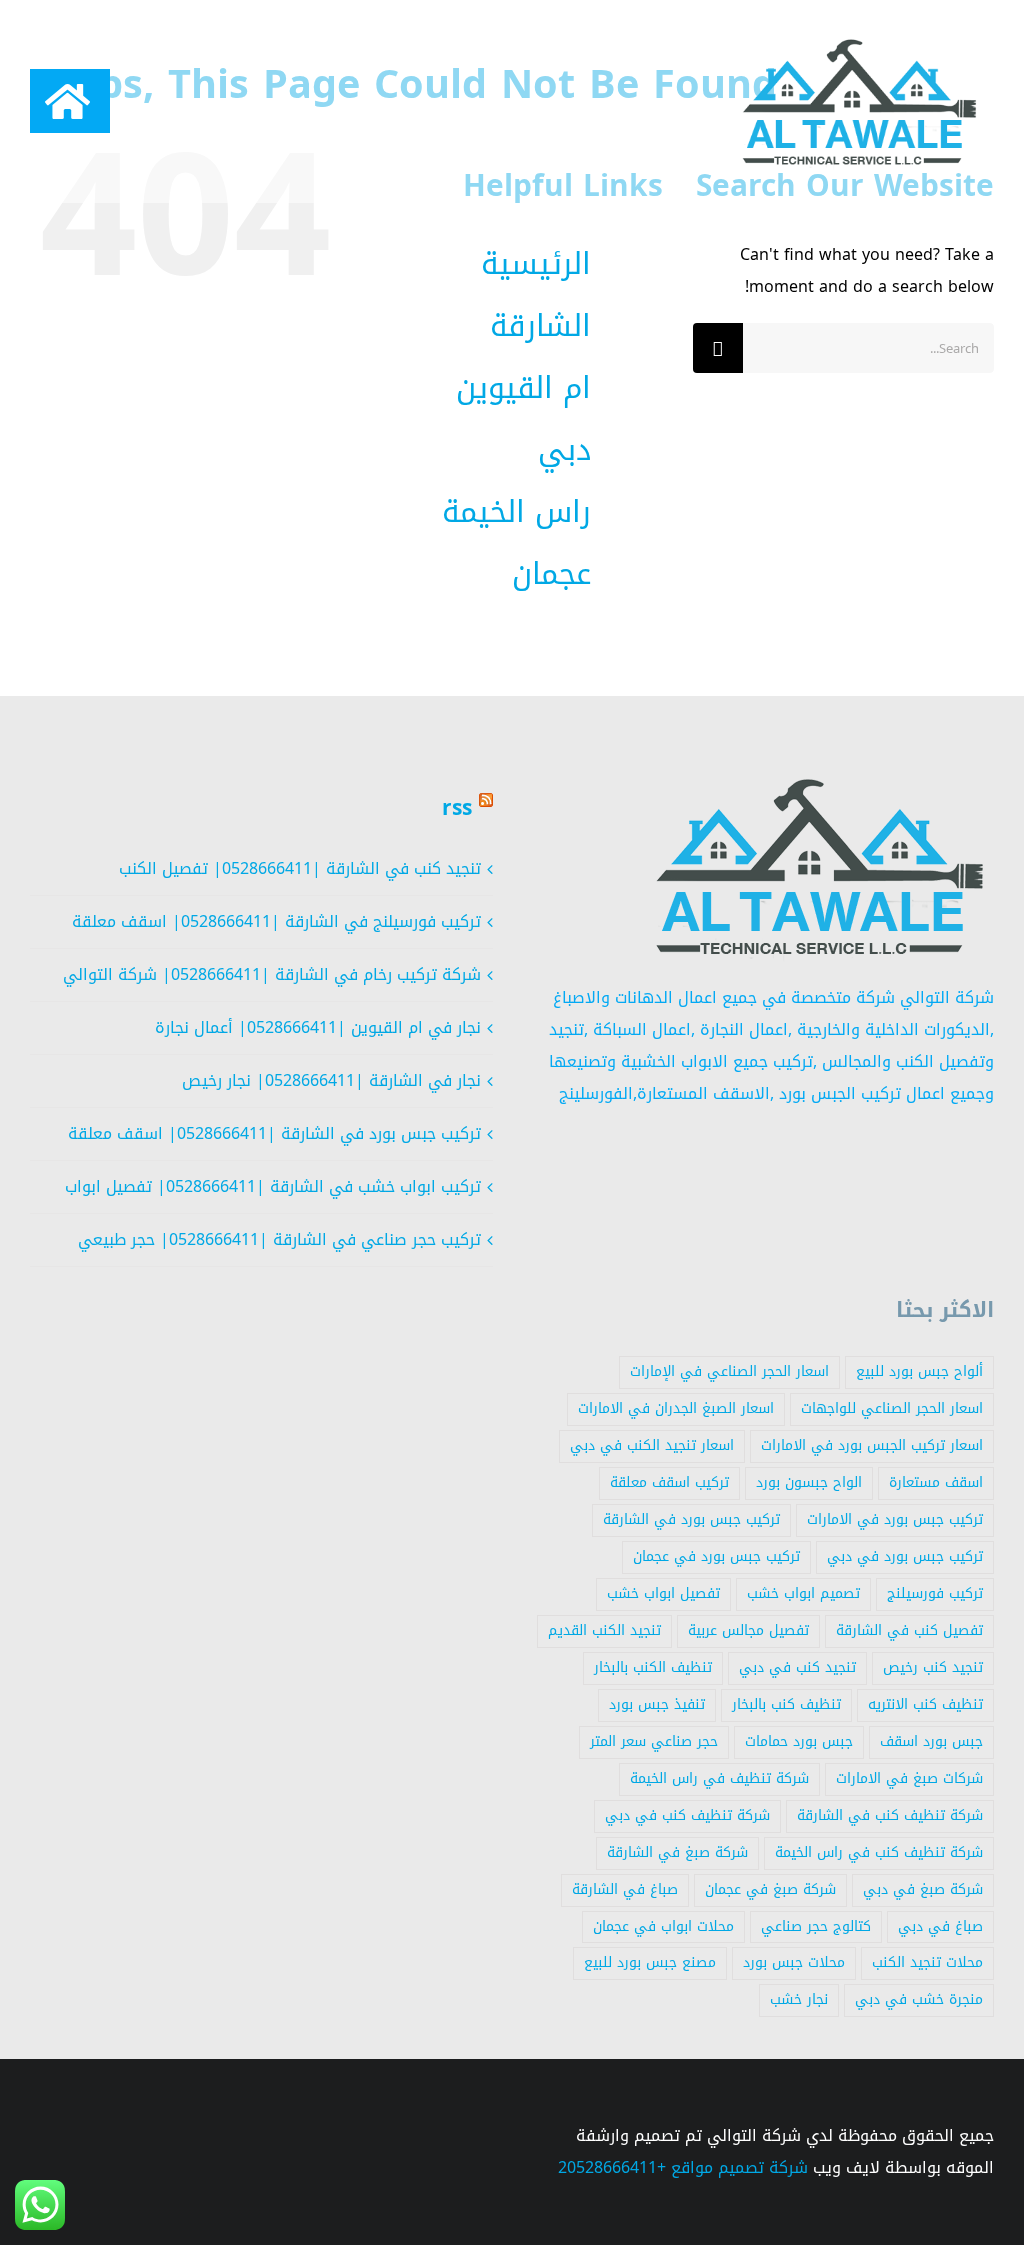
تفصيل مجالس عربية (748, 1630)
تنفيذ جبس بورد (657, 1704)
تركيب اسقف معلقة (669, 1482)
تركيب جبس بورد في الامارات (895, 1519)
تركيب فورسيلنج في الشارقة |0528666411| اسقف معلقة (276, 921)
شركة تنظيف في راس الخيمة (719, 1778)
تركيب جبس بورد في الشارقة (691, 1519)
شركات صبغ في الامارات (909, 1778)
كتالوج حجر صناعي (816, 1926)
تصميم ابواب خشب (803, 1593)
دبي (564, 450)
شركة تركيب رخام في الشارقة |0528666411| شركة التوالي (272, 974)
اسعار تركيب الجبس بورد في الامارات (872, 1445)
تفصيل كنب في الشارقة (909, 1630)
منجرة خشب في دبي (919, 1999)
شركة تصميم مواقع (739, 2167)
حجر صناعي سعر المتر (654, 1741)
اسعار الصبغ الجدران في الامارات (676, 1408)
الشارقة (540, 326)
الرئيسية (536, 264)
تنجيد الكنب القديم (604, 1630)
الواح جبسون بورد (809, 1482)
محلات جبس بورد (794, 1962)
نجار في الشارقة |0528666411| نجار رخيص (331, 1080)
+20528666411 (612, 2167)
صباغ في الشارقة (625, 1889)
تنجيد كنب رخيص (933, 1667)
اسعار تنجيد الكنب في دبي (652, 1445)
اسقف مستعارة (936, 1482)
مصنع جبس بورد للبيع (650, 1962)
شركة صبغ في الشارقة (677, 1852)
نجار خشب (799, 1999)
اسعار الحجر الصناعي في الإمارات (729, 1371)
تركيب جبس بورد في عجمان (716, 1556)
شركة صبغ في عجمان (770, 1889)
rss (457, 808)
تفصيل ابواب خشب (663, 1593)
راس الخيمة (516, 512)
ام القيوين (523, 388)
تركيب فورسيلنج (935, 1593)
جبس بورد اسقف (931, 1741)
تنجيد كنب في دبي (797, 1667)
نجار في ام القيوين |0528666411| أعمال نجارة (318, 1027)
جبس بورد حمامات (799, 1741)
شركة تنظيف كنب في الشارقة (890, 1815)
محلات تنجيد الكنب (927, 1962)
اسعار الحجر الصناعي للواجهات (892, 1408)
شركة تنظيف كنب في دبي (687, 1815)
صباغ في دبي (940, 1926)
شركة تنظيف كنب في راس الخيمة (879, 1852)
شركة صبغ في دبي (923, 1889)
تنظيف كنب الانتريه (925, 1704)
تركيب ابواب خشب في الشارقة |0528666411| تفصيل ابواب (273, 1186)
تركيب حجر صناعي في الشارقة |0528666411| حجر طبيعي (279, 1239)
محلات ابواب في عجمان (663, 1926)
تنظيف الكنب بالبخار (653, 1667)
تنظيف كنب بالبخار (786, 1704)
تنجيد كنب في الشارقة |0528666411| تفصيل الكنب (300, 868)
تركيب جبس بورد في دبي (905, 1556)
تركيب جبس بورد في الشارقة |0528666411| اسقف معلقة (274, 1133)
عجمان (551, 574)
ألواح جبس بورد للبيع (919, 1371)
